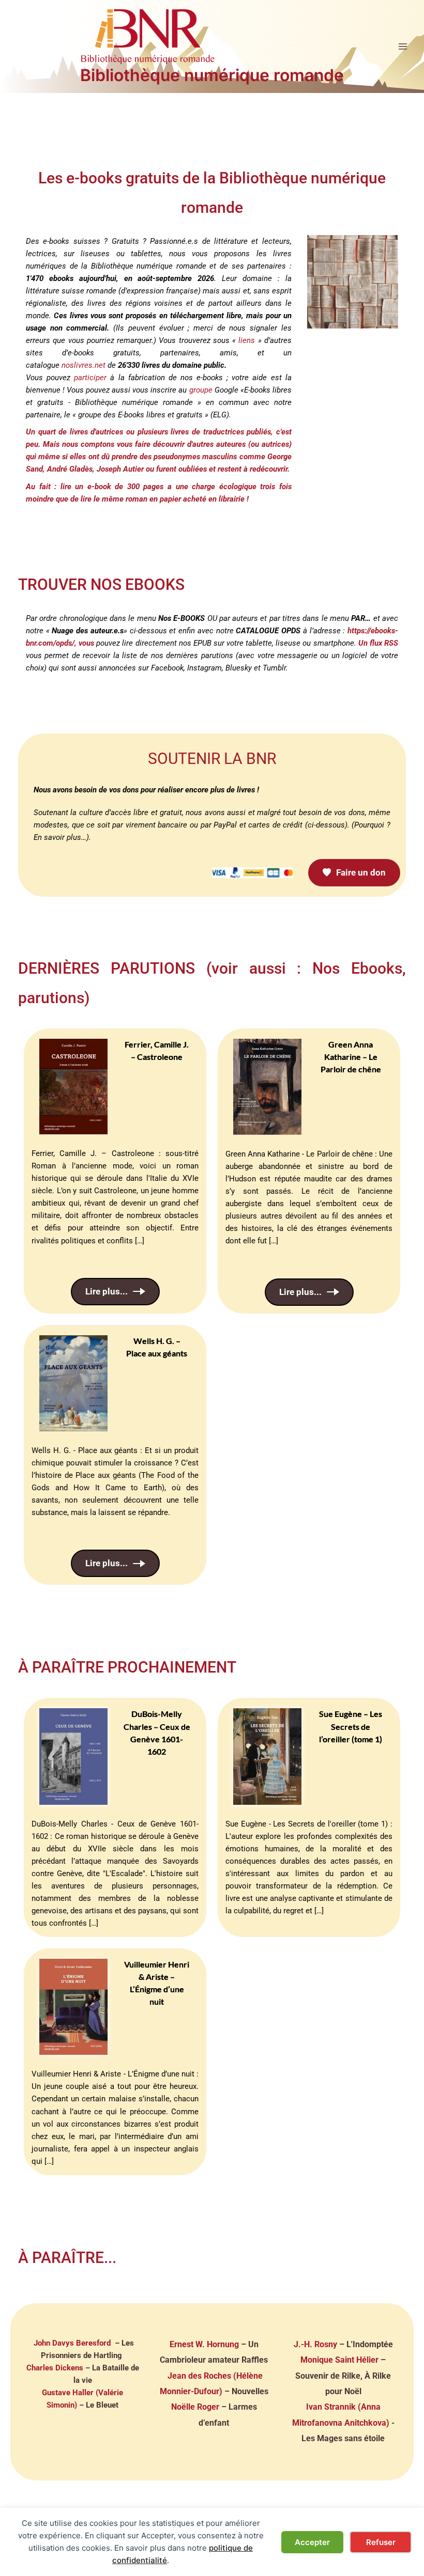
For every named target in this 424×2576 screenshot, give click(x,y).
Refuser (381, 2542)
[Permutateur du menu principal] (403, 46)
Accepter (312, 2542)
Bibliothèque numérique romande (212, 75)
